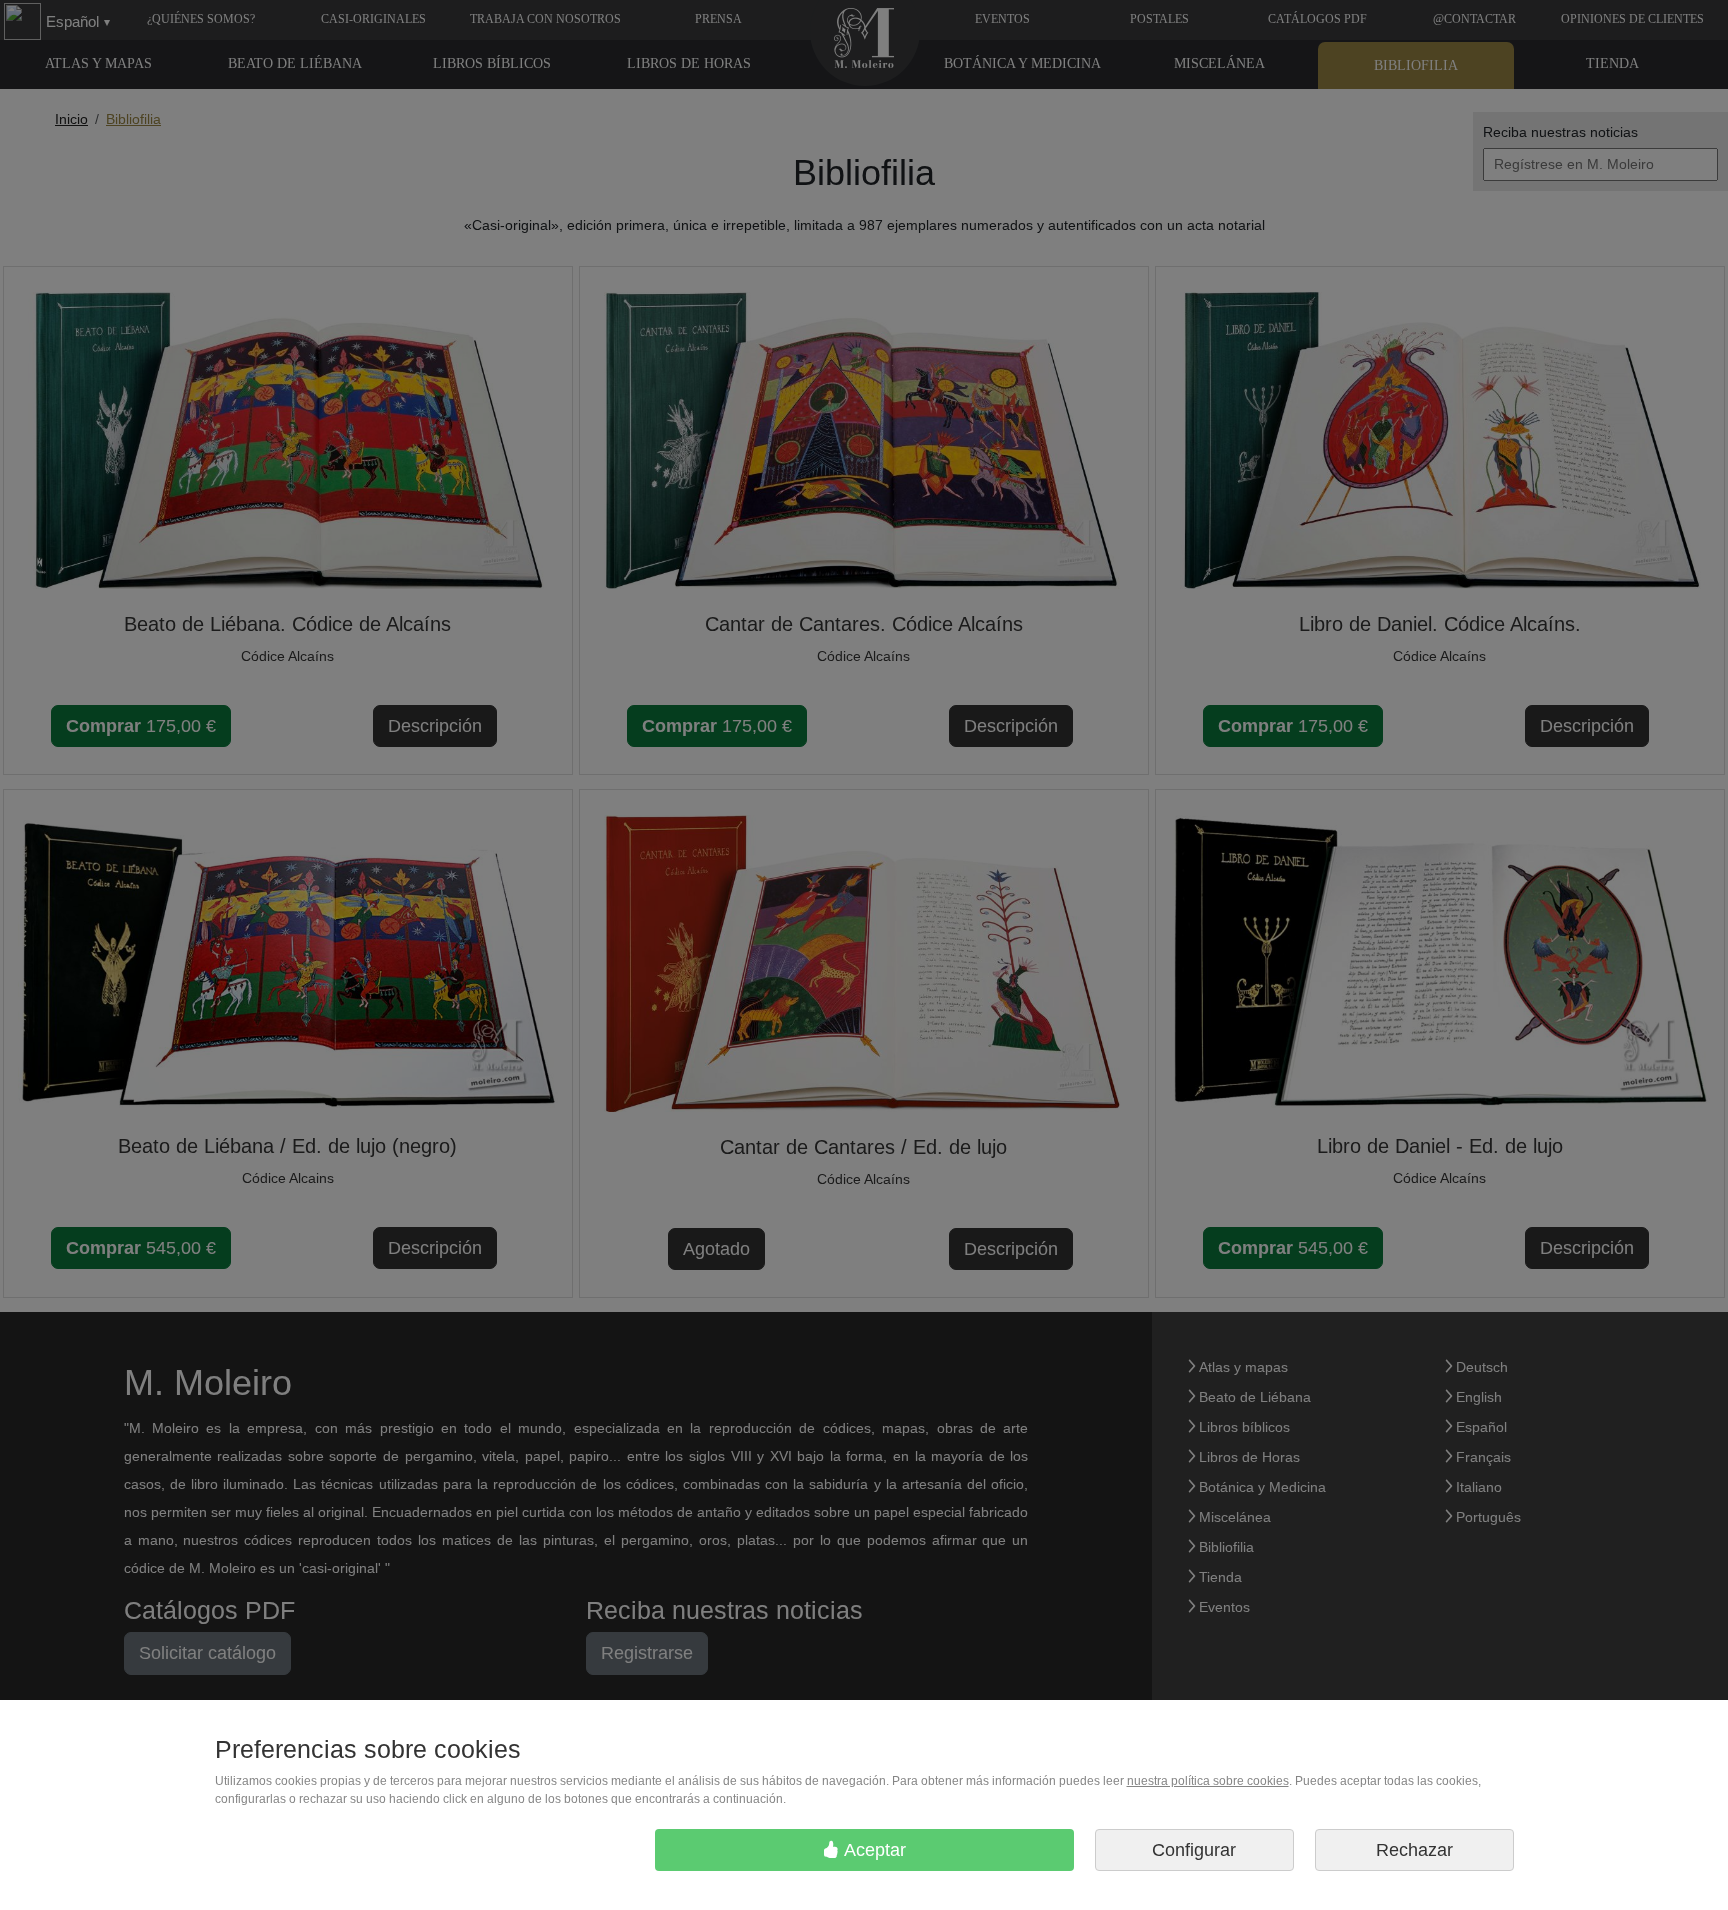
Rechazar (1414, 1850)
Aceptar (873, 1850)
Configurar (1194, 1850)
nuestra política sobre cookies (1208, 1781)
